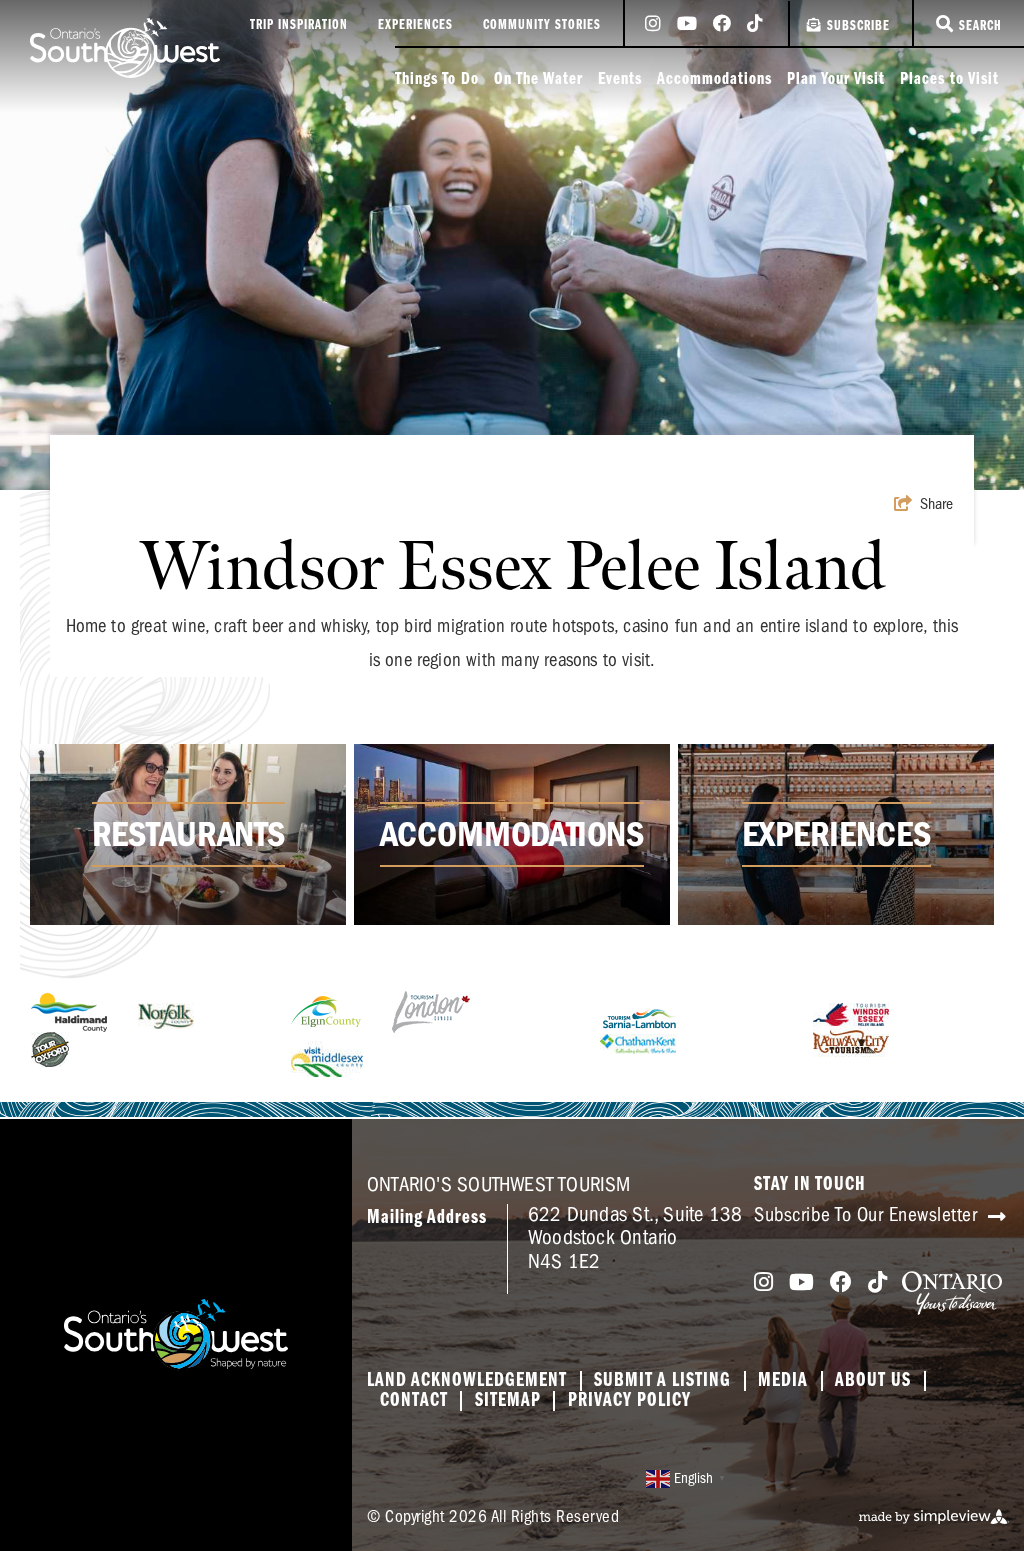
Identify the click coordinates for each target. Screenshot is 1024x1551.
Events (620, 80)
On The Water (538, 80)
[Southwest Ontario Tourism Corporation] (125, 48)
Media (783, 1381)
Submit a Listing (662, 1381)
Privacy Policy (629, 1401)
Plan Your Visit (836, 80)
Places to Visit (949, 80)
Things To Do (437, 80)
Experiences (415, 25)
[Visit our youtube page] (687, 25)
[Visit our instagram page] (653, 25)
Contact (414, 1401)
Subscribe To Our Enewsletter (868, 1214)
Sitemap (508, 1401)
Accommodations (714, 80)
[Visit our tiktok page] (755, 25)
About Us (873, 1381)
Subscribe (858, 26)
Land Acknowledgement (467, 1381)
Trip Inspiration (299, 25)
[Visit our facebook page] (722, 25)
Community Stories (542, 25)
